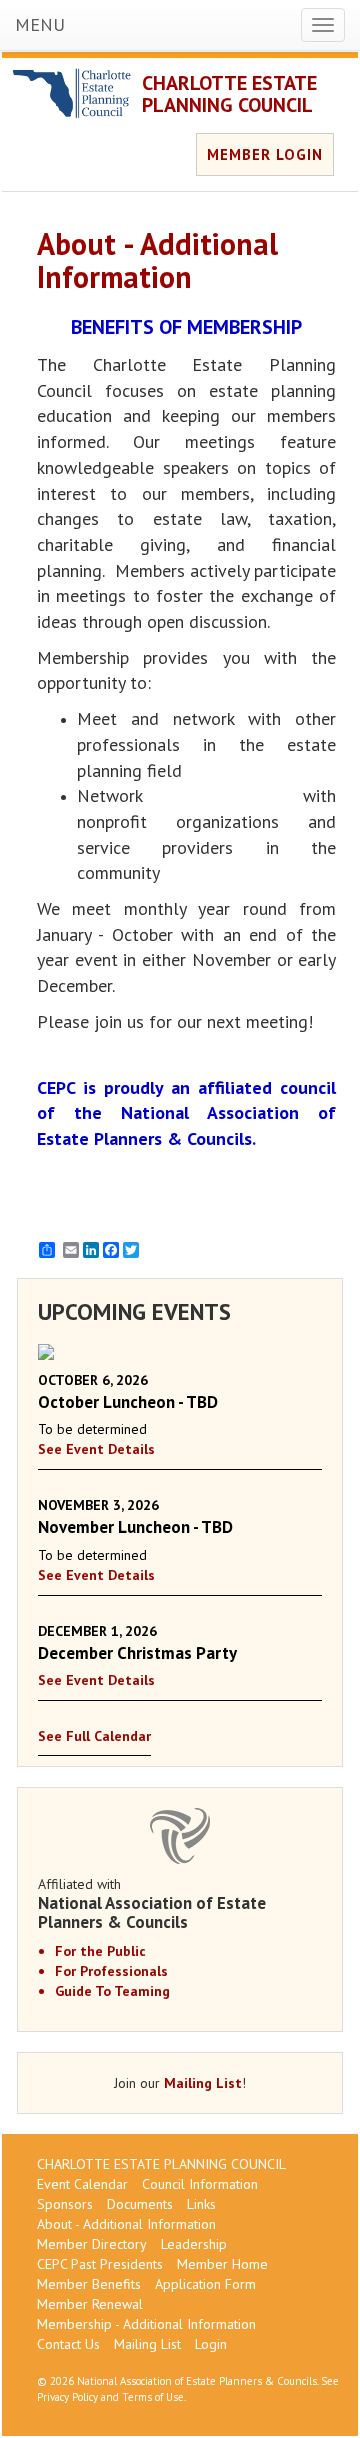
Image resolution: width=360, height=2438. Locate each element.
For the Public (100, 1951)
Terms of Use (153, 2397)
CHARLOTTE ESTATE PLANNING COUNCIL (229, 94)
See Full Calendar (94, 1736)
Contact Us (68, 2344)
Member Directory (92, 2244)
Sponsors (65, 2204)
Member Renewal (90, 2304)
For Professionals (111, 1971)
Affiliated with (152, 1903)
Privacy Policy (67, 2397)
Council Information (200, 2184)
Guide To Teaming (112, 1991)
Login (211, 2344)
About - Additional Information (126, 2224)
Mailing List (203, 2083)
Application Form (205, 2284)
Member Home (222, 2264)
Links (201, 2204)
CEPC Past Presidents (100, 2264)
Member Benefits (89, 2284)
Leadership (194, 2244)
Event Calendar (82, 2184)
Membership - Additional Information (146, 2324)
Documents (140, 2204)
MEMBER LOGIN (265, 154)
